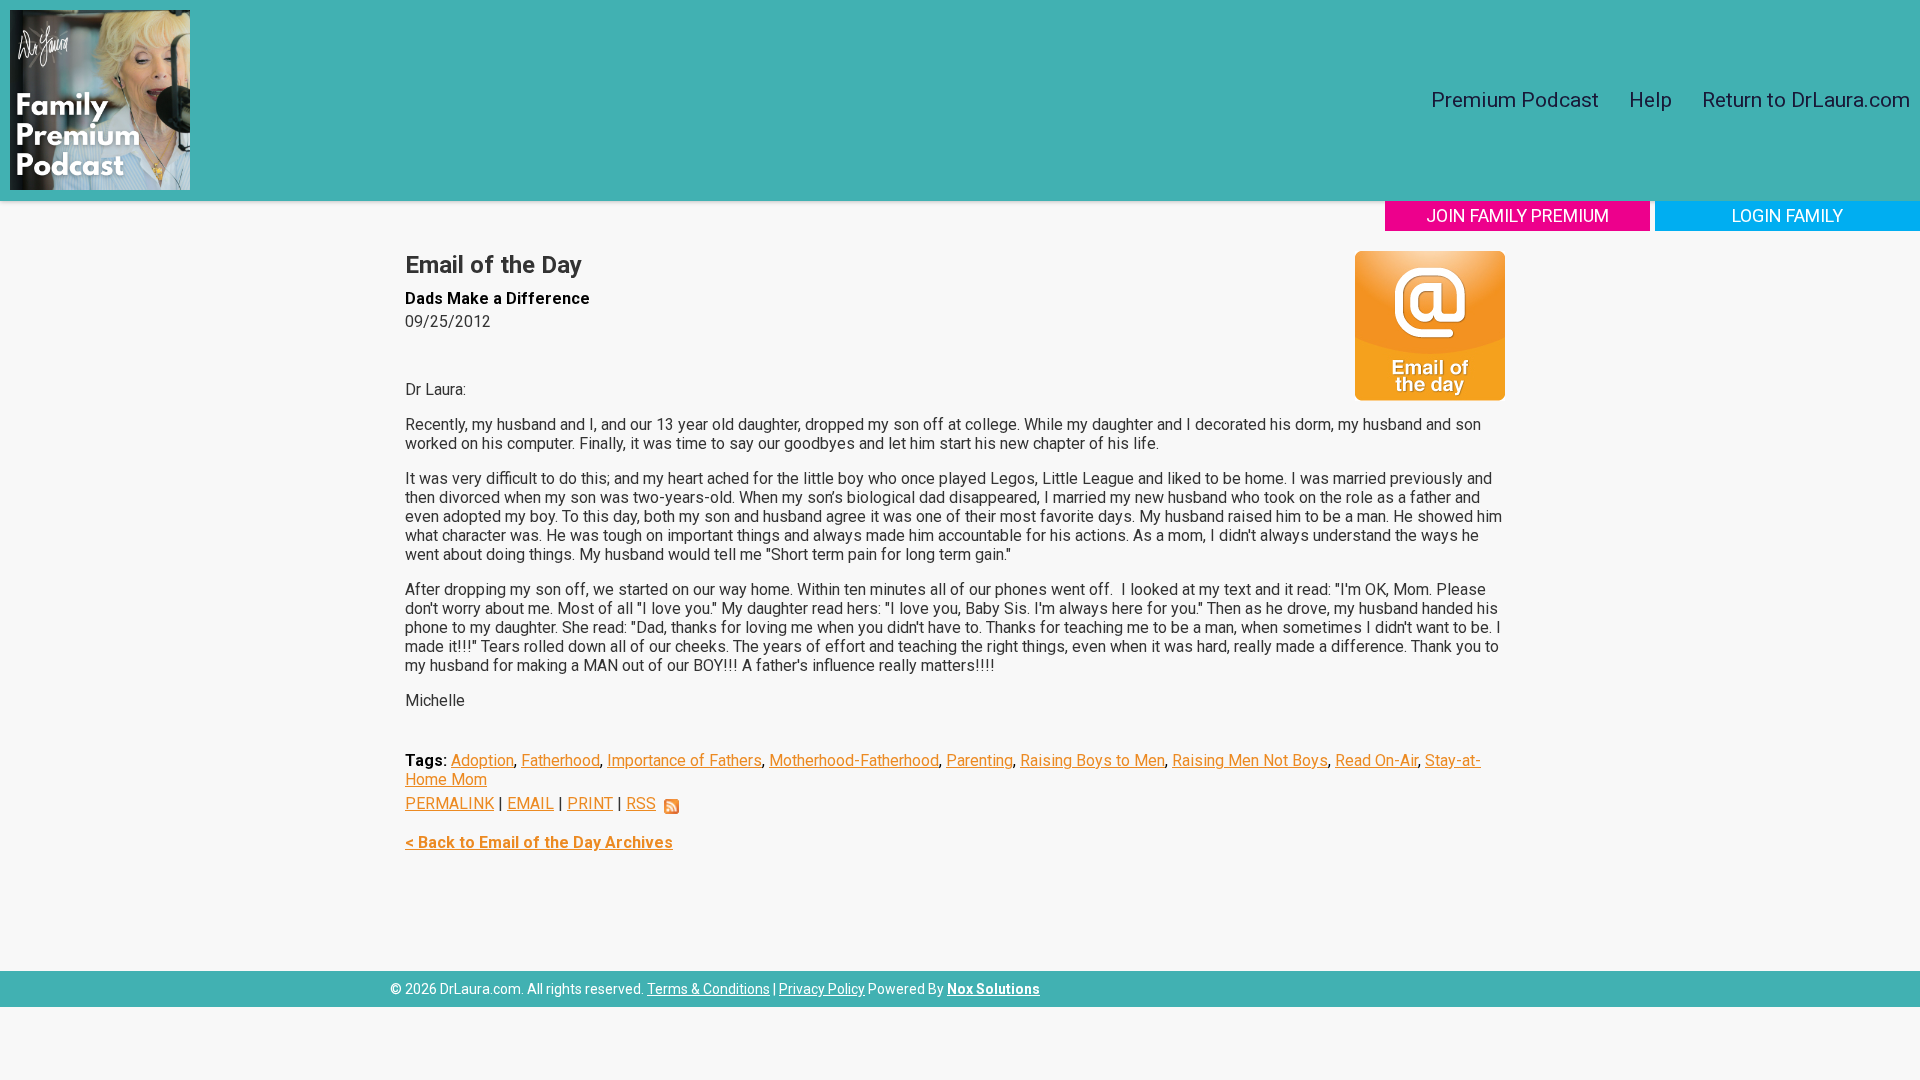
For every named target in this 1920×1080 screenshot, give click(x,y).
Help (1650, 100)
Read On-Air (1376, 760)
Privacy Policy (822, 989)
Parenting (979, 760)
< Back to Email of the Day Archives (539, 842)
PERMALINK (449, 803)
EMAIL (530, 803)
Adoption (482, 760)
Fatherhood (560, 760)
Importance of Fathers (684, 760)
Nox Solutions (993, 989)
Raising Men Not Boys (1250, 760)
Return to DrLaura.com (1806, 100)
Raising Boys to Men (1092, 760)
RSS (641, 803)
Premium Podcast (1515, 100)
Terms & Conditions (708, 989)
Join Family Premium (1517, 215)
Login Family (1787, 215)
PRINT (590, 803)
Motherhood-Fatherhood (854, 760)
